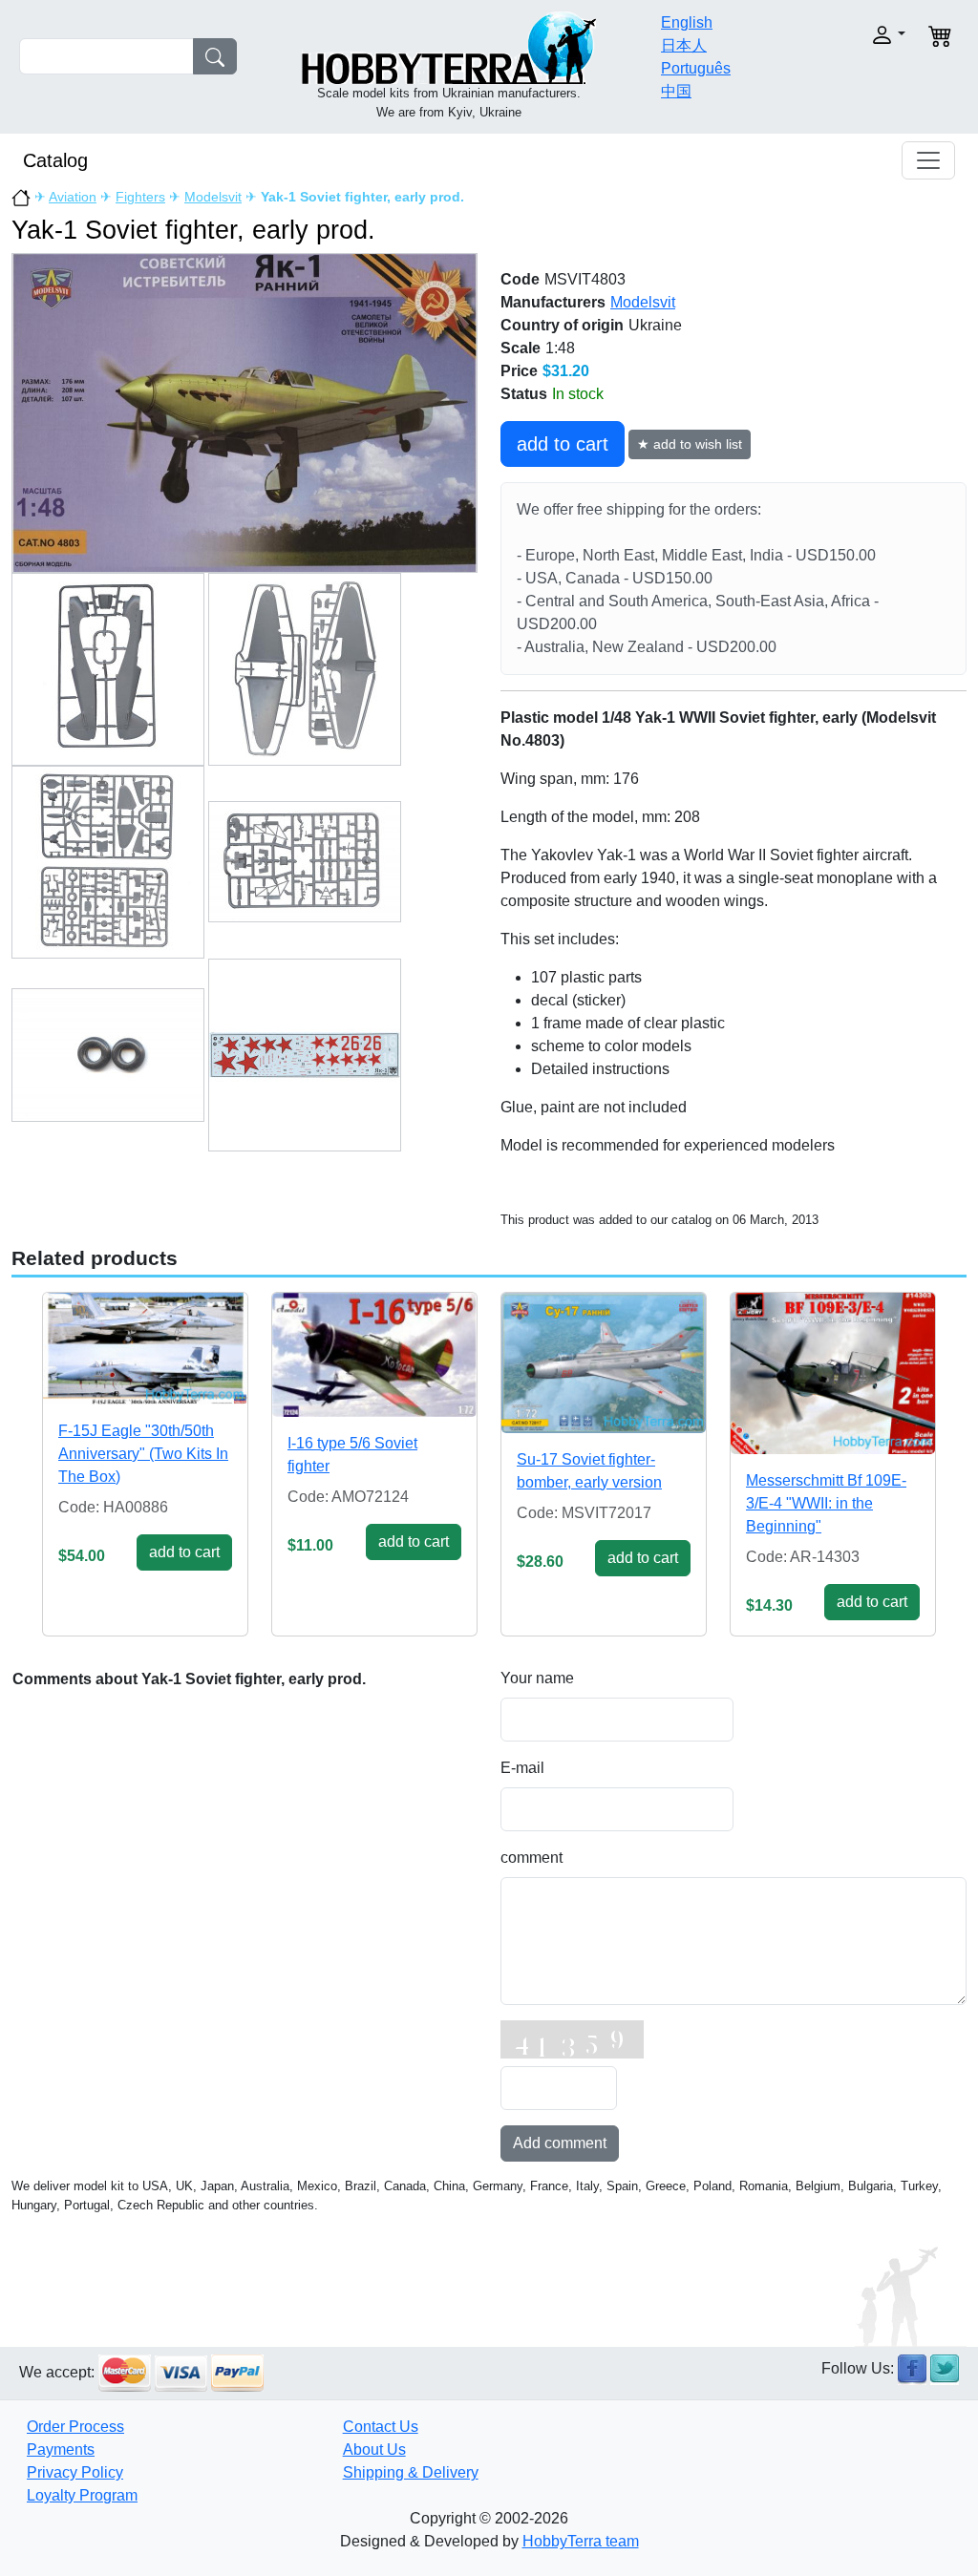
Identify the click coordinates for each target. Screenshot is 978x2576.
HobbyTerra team (581, 2541)
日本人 (684, 45)
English (687, 22)
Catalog (55, 160)
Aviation (73, 197)
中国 (676, 91)
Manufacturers (553, 302)
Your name (537, 1678)
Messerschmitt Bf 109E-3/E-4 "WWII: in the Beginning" (826, 1503)
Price (519, 371)
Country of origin (562, 325)
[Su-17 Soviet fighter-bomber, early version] (604, 1363)
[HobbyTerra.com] (449, 46)
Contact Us (381, 2427)
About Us (374, 2449)
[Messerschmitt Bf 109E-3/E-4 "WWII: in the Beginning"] (833, 1373)
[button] (863, 35)
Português (696, 68)
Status (524, 394)
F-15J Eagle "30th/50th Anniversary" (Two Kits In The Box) (143, 1454)
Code (520, 279)
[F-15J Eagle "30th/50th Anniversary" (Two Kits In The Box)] (145, 1349)
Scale (521, 348)
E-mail (522, 1768)
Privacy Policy (75, 2472)
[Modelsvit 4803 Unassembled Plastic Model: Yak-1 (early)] (244, 412)
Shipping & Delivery (411, 2472)
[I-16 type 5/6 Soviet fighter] (374, 1354)
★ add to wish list (690, 444)
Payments (61, 2449)
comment (532, 1858)
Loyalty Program (82, 2495)
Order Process (75, 2427)
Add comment (560, 2143)
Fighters (140, 197)
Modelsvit (213, 197)
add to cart (563, 444)
